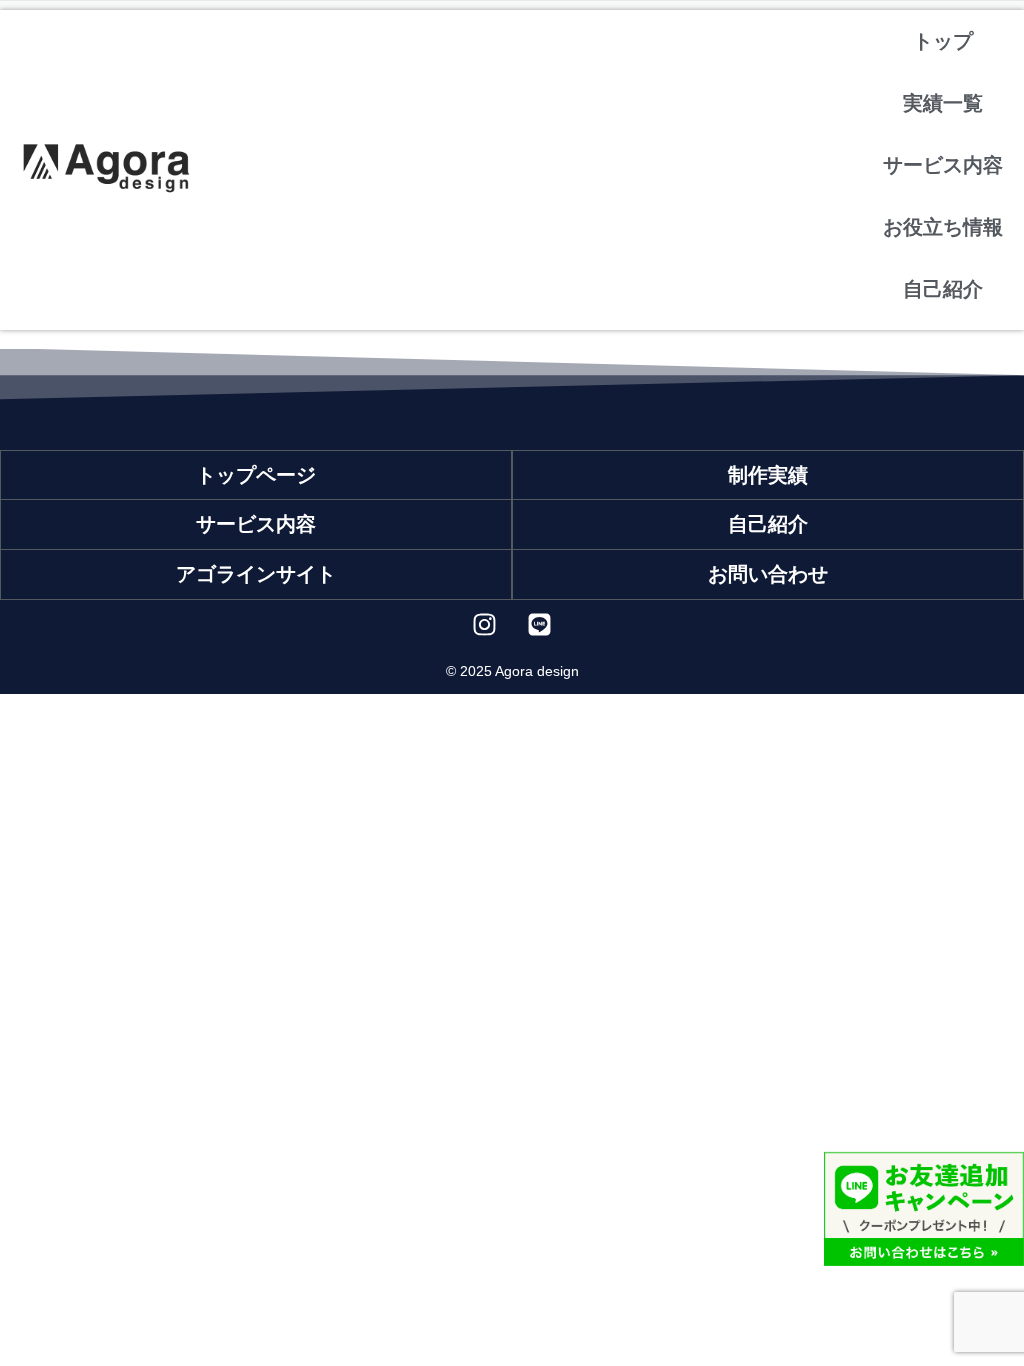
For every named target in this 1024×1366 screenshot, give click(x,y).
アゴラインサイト (256, 574)
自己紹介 (943, 289)
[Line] (540, 625)
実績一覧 (943, 103)
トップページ (256, 475)
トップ (943, 41)
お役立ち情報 (943, 227)
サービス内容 (943, 165)
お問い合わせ (768, 574)
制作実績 (768, 475)
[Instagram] (485, 625)
